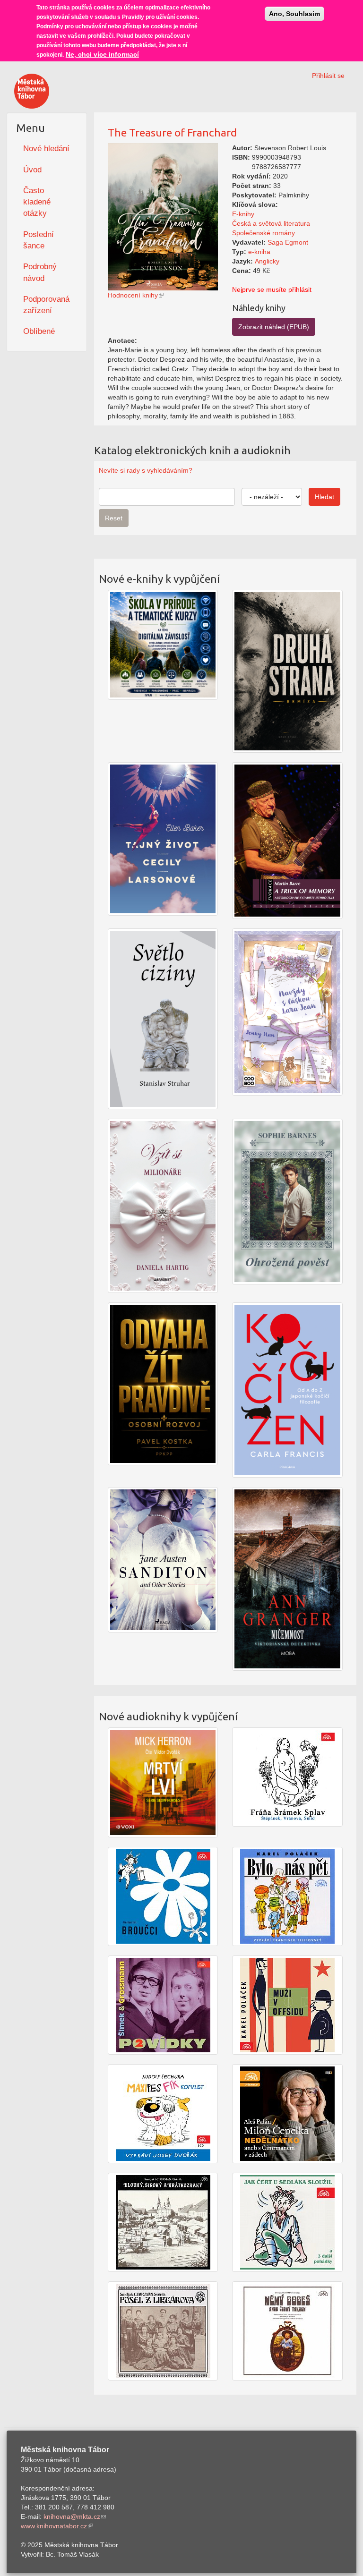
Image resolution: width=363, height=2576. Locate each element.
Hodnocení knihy (133, 295)
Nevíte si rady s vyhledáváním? (146, 470)
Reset (114, 518)
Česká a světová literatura (271, 223)
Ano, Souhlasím (294, 14)
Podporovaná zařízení (46, 305)
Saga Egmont (288, 242)
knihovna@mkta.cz (72, 2516)
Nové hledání (46, 149)
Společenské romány (264, 233)
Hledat (324, 497)
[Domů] (32, 91)
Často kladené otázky (37, 202)
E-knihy (243, 214)
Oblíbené (39, 331)
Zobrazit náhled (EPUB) (274, 327)
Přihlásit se (328, 76)
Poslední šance (39, 240)
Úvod (32, 170)
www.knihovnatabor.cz (54, 2526)
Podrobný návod (40, 272)
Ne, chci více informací (102, 54)
